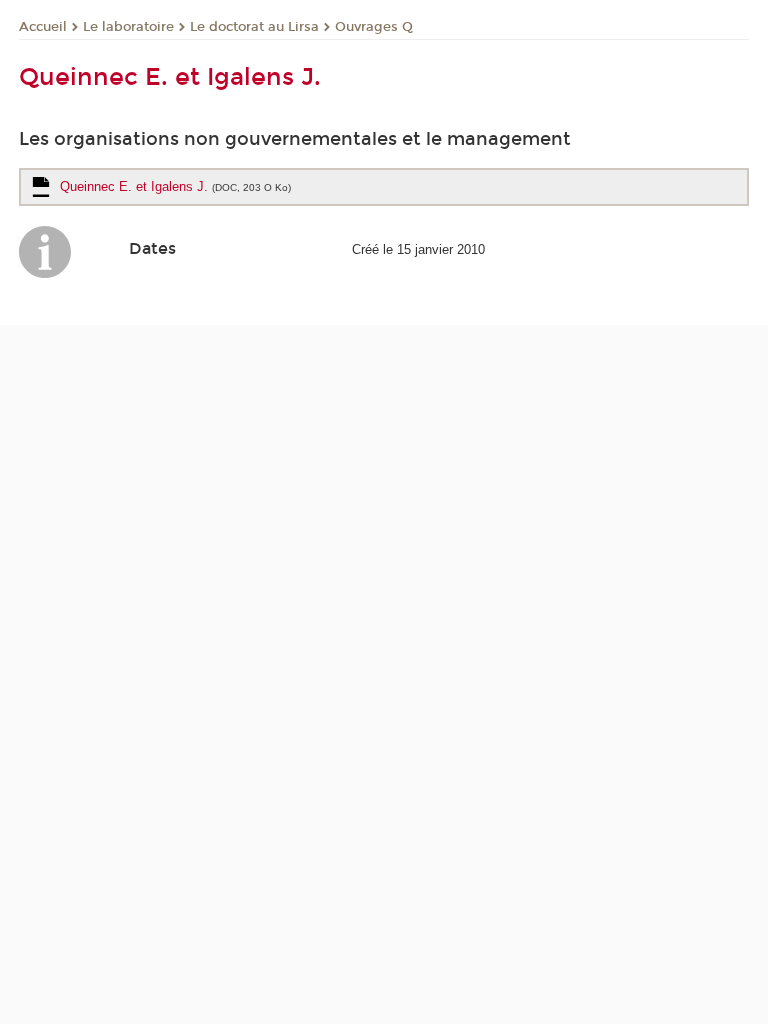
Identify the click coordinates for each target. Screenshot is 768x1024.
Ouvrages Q (374, 27)
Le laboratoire (128, 27)
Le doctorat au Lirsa (254, 27)
